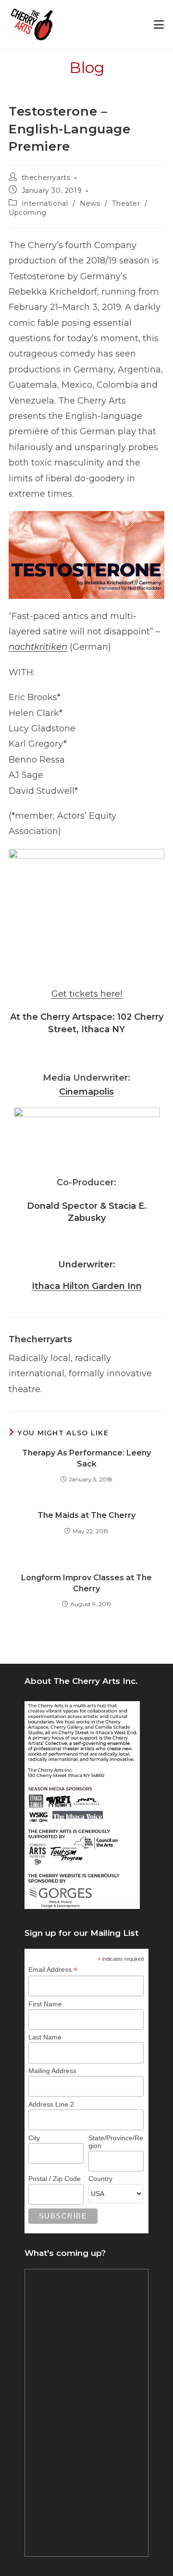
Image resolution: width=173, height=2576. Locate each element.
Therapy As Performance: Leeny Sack (86, 1458)
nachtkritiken (38, 647)
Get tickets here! (87, 994)
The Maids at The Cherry (86, 1515)
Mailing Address (52, 2071)
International (45, 203)
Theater (126, 203)
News (90, 203)
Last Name (45, 2037)
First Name (45, 2004)
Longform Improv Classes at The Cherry (86, 1583)
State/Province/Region (116, 2142)
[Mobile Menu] (159, 25)
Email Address (53, 1970)
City (34, 2138)
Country (100, 2179)
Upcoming (28, 213)
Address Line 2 (51, 2104)
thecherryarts (46, 178)
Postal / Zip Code (55, 2179)
